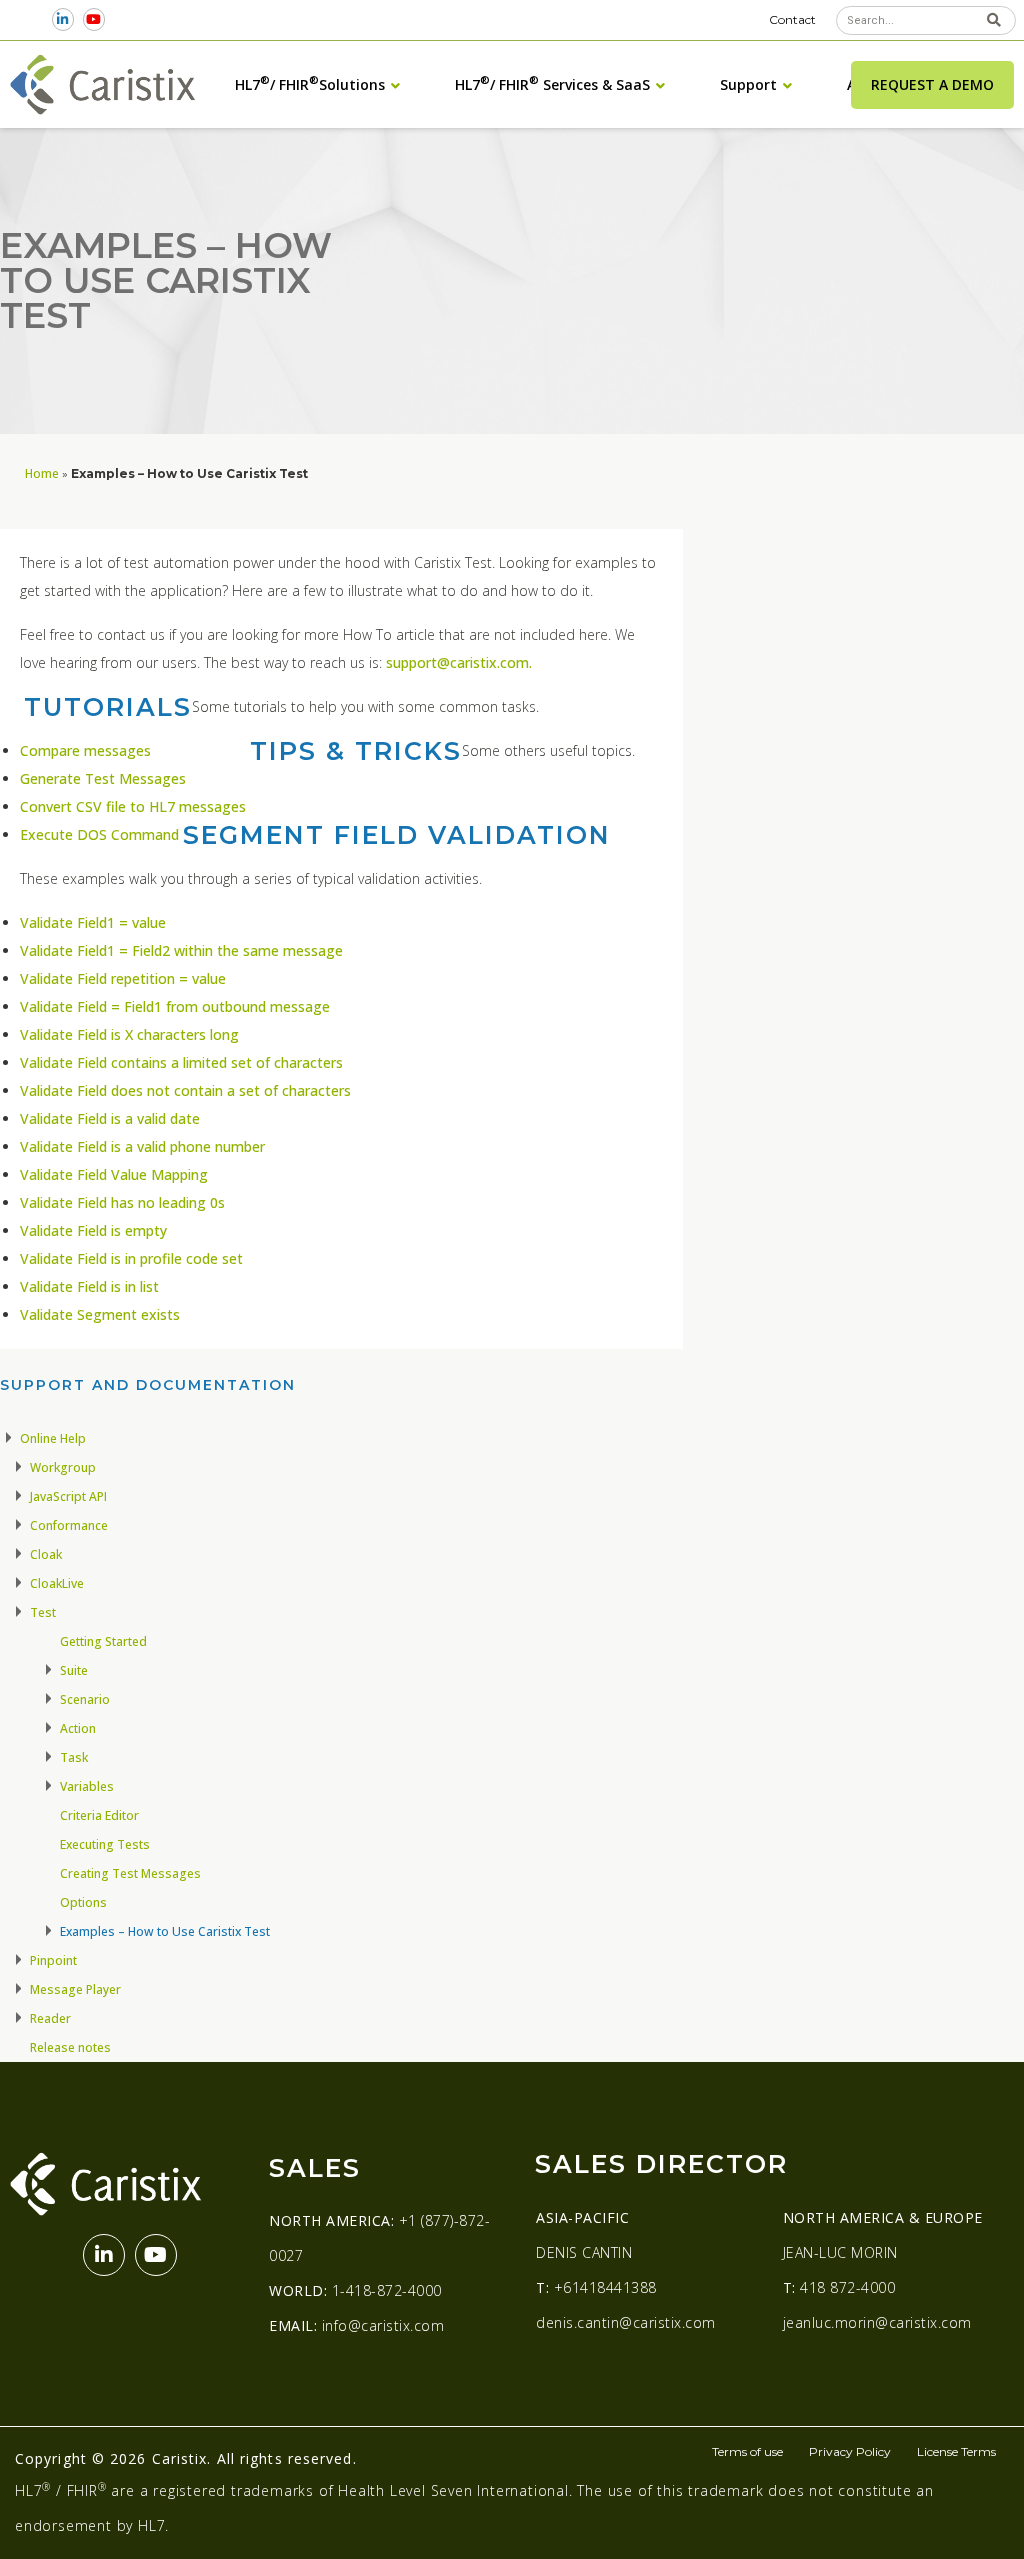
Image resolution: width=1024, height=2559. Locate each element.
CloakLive (57, 1583)
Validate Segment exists (100, 1314)
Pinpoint (53, 1960)
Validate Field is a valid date (110, 1118)
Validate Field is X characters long (129, 1034)
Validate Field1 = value (93, 922)
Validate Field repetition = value (123, 978)
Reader (50, 2018)
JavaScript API (68, 1496)
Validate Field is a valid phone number (142, 1146)
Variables (87, 1786)
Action (78, 1728)
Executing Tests (105, 1844)
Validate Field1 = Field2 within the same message (181, 950)
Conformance (69, 1525)
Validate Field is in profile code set (131, 1258)
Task (74, 1757)
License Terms (956, 2451)
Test (43, 1612)
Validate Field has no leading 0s (122, 1202)
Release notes (70, 2047)
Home (42, 473)
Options (83, 1902)
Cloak (46, 1554)
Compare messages (85, 750)
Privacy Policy (850, 2451)
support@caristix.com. (459, 662)
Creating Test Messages (130, 1873)
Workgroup (63, 1467)
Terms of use (747, 2451)
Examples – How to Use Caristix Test (165, 1931)
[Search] (994, 20)
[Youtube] (93, 19)
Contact (792, 19)
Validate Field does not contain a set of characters (185, 1090)
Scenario (85, 1699)
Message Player (75, 1989)
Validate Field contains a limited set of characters (181, 1062)
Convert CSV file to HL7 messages (133, 806)
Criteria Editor (99, 1815)
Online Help (53, 1438)
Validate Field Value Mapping (114, 1174)
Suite (74, 1670)
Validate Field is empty (93, 1230)
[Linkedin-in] (63, 19)
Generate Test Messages (103, 778)
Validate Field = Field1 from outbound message (175, 1006)
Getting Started (103, 1641)
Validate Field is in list (89, 1286)
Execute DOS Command (99, 834)
